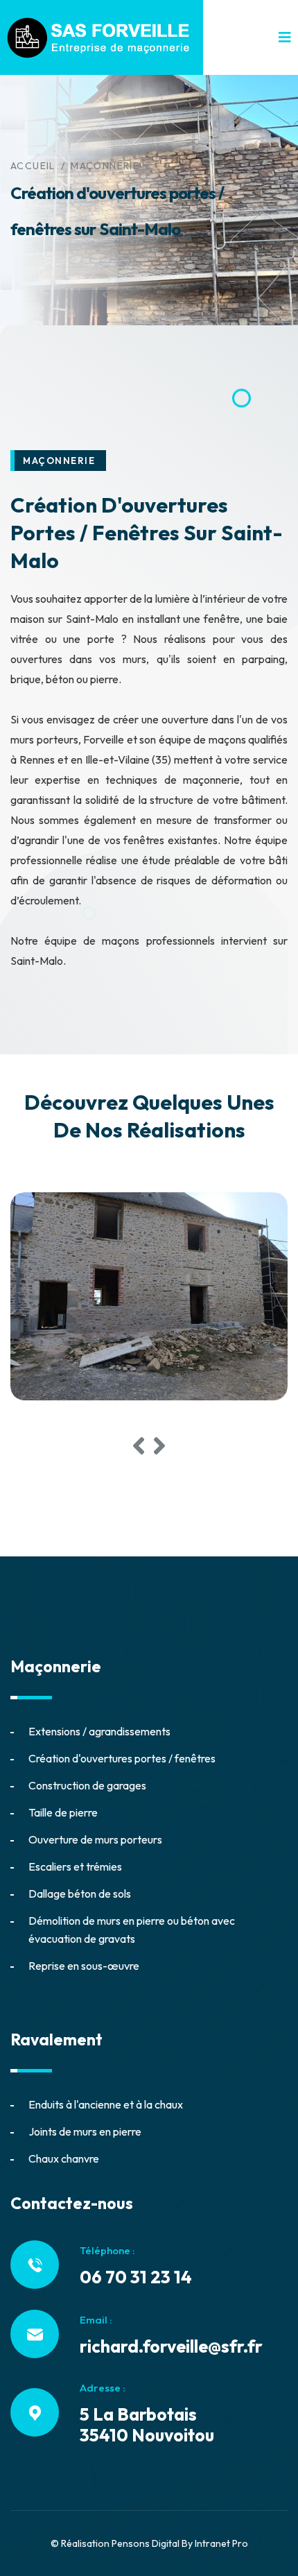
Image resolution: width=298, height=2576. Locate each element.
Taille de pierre (63, 1812)
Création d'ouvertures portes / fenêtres (122, 1758)
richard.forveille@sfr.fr (171, 2346)
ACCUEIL (33, 166)
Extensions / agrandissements (99, 1731)
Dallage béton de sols (80, 1894)
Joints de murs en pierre (85, 2131)
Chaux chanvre (64, 2158)
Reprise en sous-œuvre (84, 1966)
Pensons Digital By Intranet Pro (180, 2543)
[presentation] (139, 1446)
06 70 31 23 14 (136, 2277)
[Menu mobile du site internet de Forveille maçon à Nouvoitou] (285, 37)
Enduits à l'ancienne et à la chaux (106, 2104)
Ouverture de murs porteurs (95, 1839)
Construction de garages (87, 1785)
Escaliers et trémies (75, 1866)
